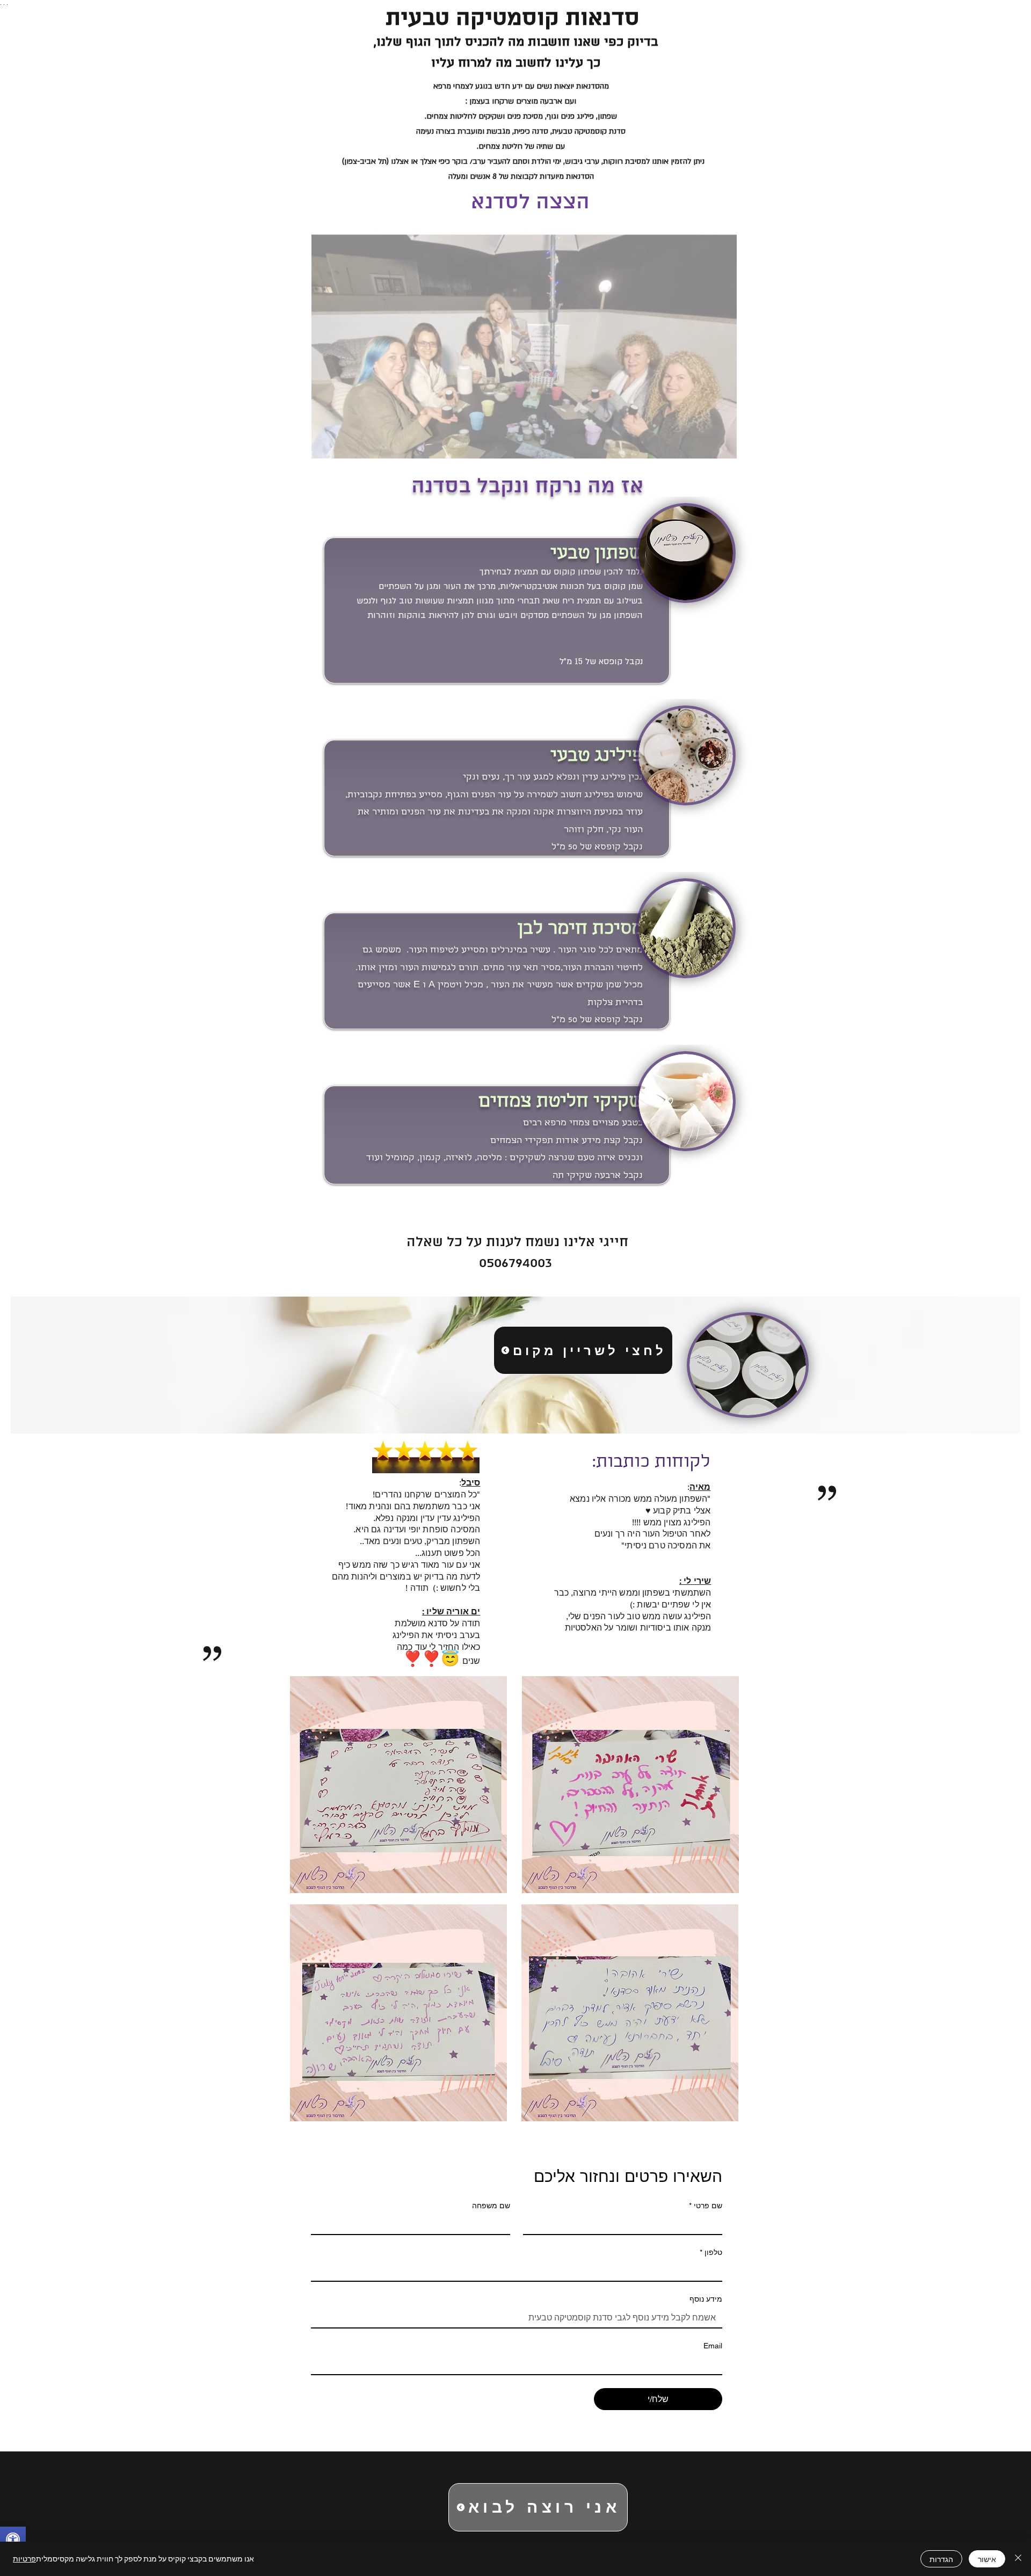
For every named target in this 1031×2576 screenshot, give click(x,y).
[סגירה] (1018, 2559)
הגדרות (941, 2559)
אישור (987, 2559)
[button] (723, 447)
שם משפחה (491, 2206)
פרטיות (24, 2559)
